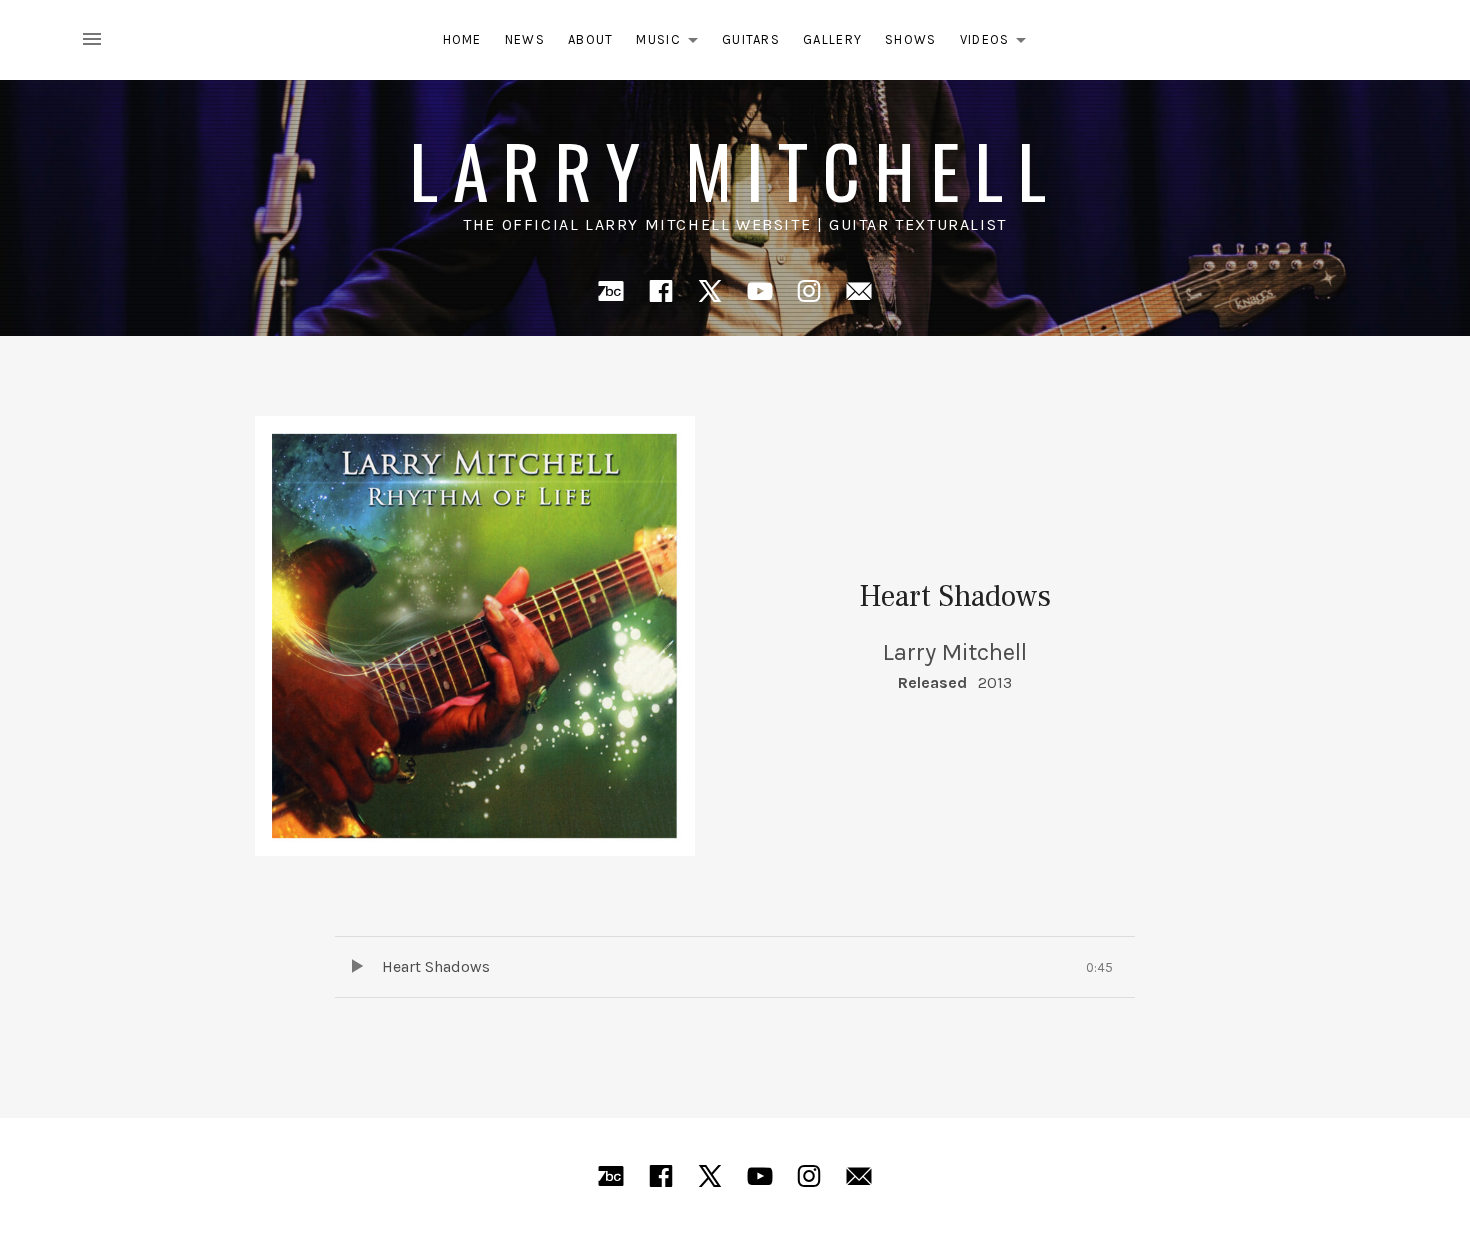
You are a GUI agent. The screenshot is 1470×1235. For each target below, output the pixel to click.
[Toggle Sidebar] (98, 40)
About (591, 39)
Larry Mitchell (735, 169)
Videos (999, 43)
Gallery (832, 39)
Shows (911, 39)
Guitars (751, 39)
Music (672, 43)
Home (462, 39)
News (525, 39)
